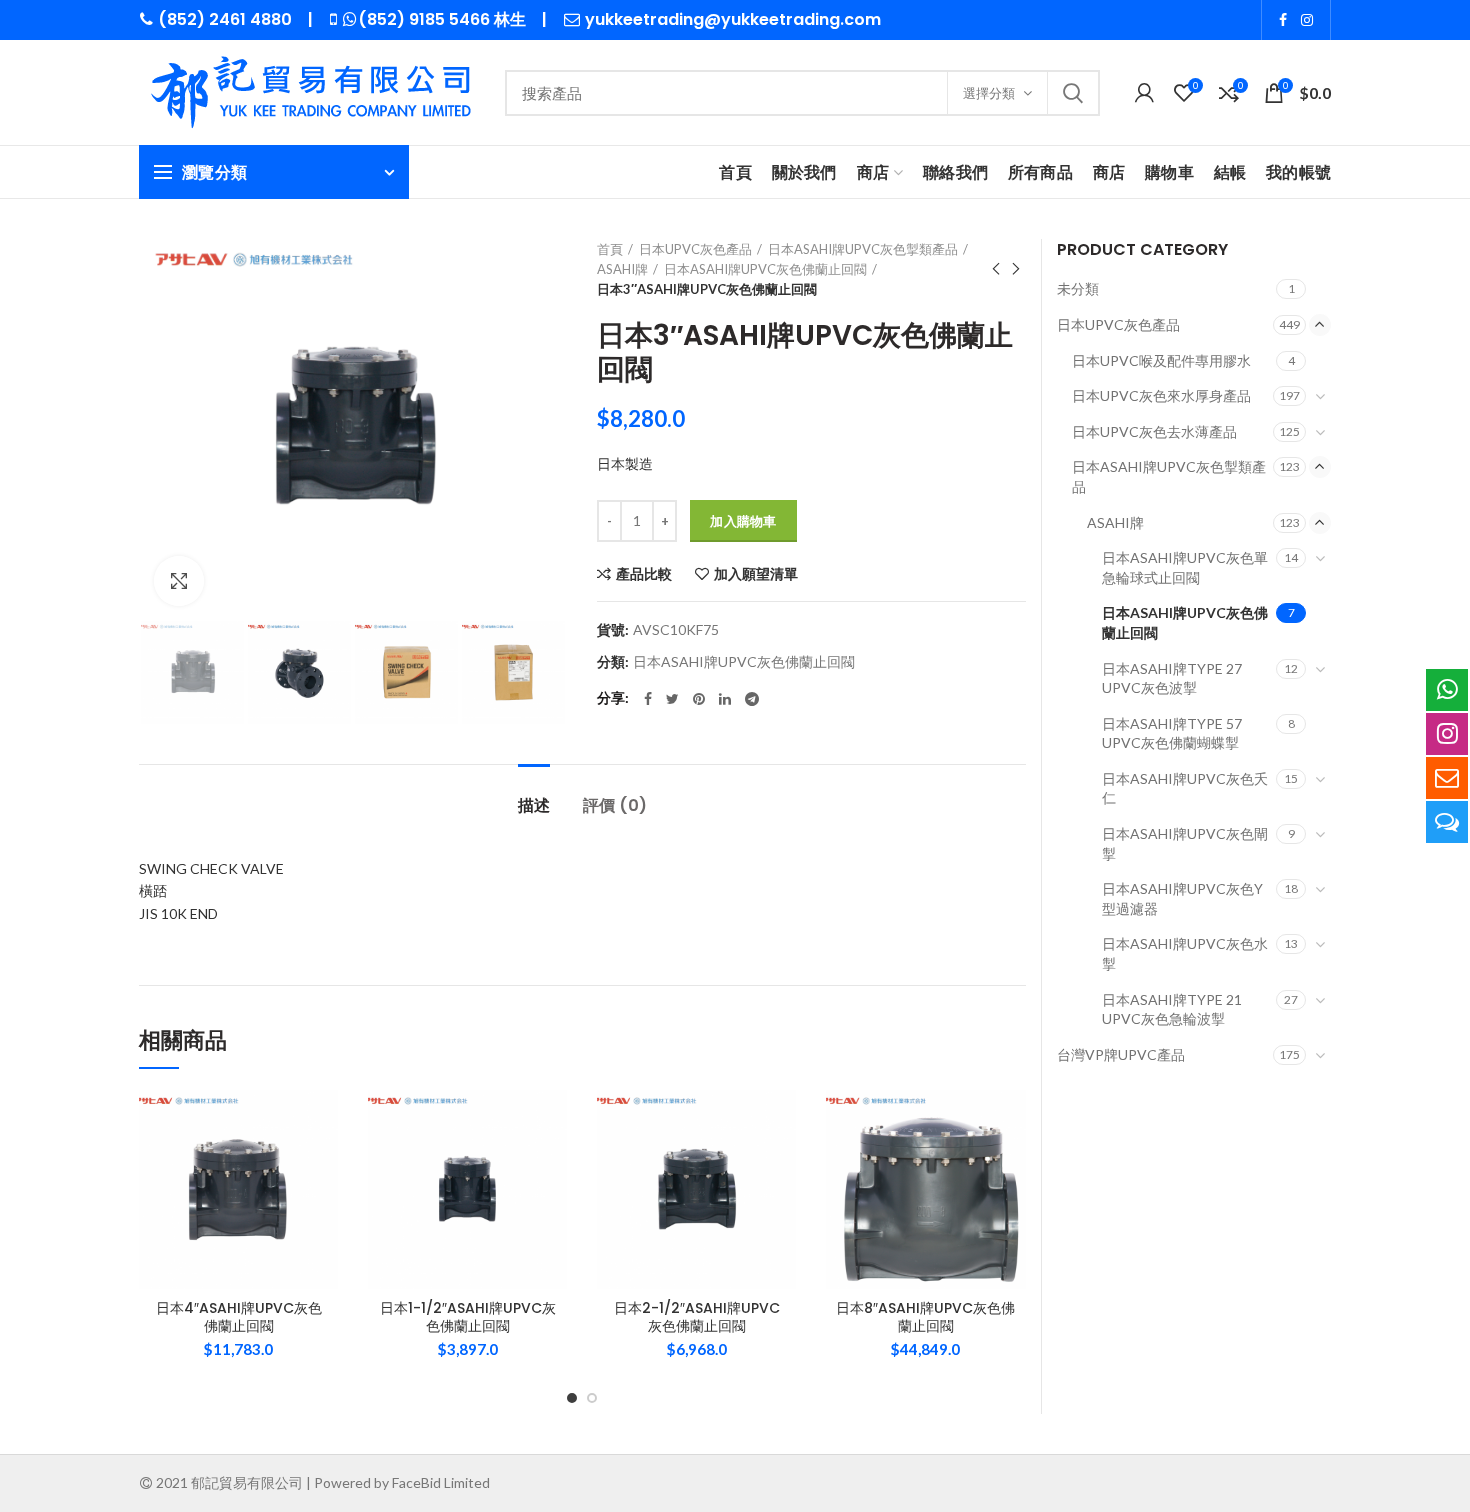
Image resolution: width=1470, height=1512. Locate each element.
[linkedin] (725, 699)
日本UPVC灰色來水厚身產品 (1161, 395)
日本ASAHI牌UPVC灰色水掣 (1185, 953)
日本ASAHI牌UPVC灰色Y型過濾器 (1182, 898)
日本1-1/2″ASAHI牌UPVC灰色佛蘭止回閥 (468, 1317)
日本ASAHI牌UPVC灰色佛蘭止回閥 (765, 269)
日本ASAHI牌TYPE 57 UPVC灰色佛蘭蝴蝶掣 (1172, 733)
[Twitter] (672, 699)
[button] (323, 1167)
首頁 (610, 249)
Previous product (996, 269)
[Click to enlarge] (179, 581)
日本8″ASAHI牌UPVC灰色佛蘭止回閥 (925, 1317)
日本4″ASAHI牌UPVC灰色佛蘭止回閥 (239, 1317)
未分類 (1078, 288)
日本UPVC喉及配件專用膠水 (1161, 360)
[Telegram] (752, 699)
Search (1073, 93)
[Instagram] (1307, 20)
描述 (534, 805)
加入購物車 (743, 521)
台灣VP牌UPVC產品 (1121, 1054)
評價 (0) (615, 805)
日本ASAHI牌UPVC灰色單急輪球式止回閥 (1185, 567)
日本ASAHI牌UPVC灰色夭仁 (1185, 788)
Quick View (323, 1212)
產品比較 (644, 574)
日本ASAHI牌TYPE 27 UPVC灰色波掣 (1172, 678)
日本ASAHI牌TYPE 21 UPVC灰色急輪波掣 (1172, 1009)
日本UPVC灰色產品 (695, 249)
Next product (1016, 269)
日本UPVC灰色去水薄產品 (1154, 431)
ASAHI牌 (622, 269)
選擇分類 (989, 93)
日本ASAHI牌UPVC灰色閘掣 (1185, 843)
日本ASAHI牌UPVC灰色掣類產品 (863, 249)
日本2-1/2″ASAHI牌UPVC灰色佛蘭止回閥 (697, 1317)
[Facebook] (1283, 20)
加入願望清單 (756, 574)
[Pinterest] (699, 699)
